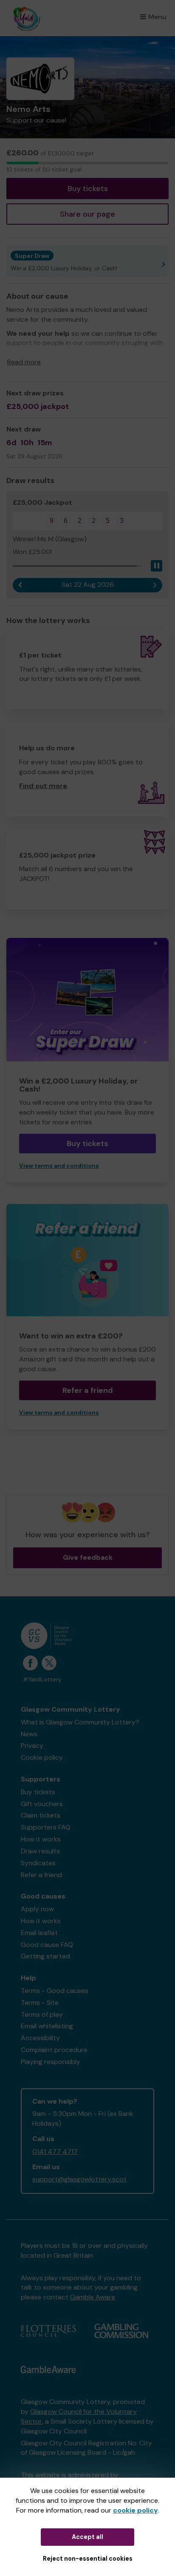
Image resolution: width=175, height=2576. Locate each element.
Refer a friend (88, 1390)
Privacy (32, 1745)
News (29, 1734)
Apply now (37, 1909)
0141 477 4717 (55, 2151)
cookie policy (135, 2510)
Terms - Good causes (55, 1991)
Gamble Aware (93, 2297)
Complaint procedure (54, 2050)
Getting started (45, 1956)
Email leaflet (39, 1933)
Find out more (43, 786)
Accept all (87, 2537)
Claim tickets (41, 1815)
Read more (24, 362)
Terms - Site (40, 2003)
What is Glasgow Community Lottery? (80, 1722)
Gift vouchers (42, 1804)
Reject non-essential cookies (88, 2559)
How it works (41, 1839)
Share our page (87, 214)
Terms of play (42, 2014)
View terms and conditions (59, 1166)
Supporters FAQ (46, 1827)
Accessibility (40, 2038)
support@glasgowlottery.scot (79, 2179)
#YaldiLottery (42, 1680)
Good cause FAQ (47, 1945)
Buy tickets (88, 189)
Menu (157, 17)
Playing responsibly (51, 2062)
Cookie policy (42, 1757)
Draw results (40, 1851)
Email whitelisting (47, 2026)
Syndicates (38, 1863)
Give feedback (88, 1557)
